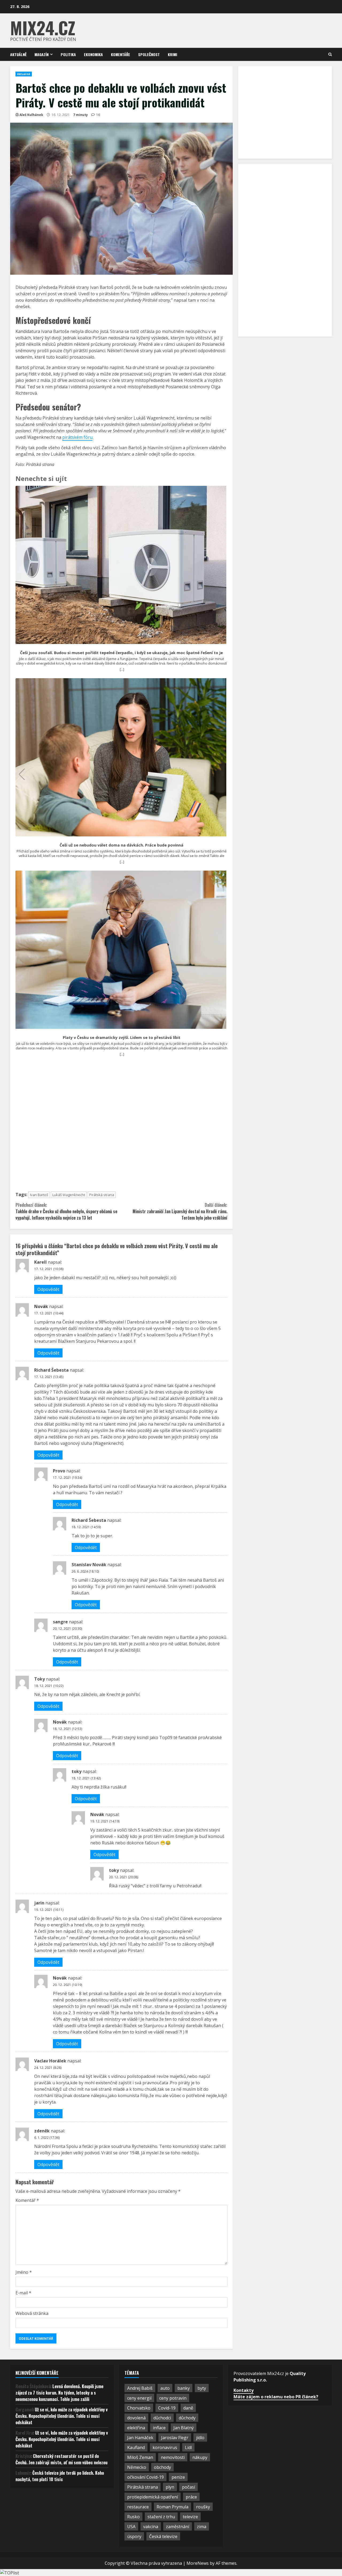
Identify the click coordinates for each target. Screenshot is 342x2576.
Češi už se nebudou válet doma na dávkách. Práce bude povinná (121, 845)
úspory (134, 2536)
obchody (162, 2467)
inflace (159, 2428)
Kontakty (244, 2390)
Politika (68, 54)
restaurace (138, 2507)
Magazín (42, 54)
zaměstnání (178, 2527)
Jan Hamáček (140, 2438)
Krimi (172, 54)
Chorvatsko (139, 2408)
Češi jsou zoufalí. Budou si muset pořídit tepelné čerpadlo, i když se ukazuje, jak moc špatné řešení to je (121, 653)
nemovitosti (173, 2457)
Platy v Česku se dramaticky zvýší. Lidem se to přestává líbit (122, 1038)
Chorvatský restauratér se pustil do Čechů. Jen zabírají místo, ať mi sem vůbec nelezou (61, 2459)
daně (188, 2408)
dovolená (136, 2418)
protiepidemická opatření (153, 2497)
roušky (203, 2507)
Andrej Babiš (140, 2388)
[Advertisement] (121, 1126)
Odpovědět (48, 1289)
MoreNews (198, 2563)
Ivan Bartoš (39, 1195)
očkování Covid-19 (145, 2477)
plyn (170, 2487)
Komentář (27, 2200)
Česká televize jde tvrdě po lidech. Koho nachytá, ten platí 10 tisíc (60, 2476)
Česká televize (163, 2536)
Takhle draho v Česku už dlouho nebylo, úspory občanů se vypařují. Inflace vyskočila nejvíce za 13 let (66, 1211)
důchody (187, 2418)
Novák (41, 1306)
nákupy (200, 2457)
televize (190, 2517)
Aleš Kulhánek (31, 115)
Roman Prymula (172, 2507)
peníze (178, 2477)
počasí (189, 2487)
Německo (137, 2467)
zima (202, 2527)
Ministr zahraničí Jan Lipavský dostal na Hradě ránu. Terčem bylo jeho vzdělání (180, 1211)
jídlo (200, 2438)
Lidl (188, 2447)
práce (191, 2497)
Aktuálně (18, 54)
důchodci (162, 2418)
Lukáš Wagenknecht (69, 1195)
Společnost (149, 54)
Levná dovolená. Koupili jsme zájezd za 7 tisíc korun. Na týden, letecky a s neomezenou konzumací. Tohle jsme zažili (59, 2393)
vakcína (151, 2527)
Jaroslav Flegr (175, 2438)
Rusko (133, 2517)
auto (165, 2388)
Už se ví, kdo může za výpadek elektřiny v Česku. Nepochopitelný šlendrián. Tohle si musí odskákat (62, 2416)
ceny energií (139, 2398)
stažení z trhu (161, 2517)
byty (202, 2388)
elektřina (136, 2428)
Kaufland (136, 2447)
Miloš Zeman (140, 2457)
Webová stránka (32, 2313)
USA (131, 2527)
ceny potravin (173, 2398)
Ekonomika (93, 54)
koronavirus (165, 2447)
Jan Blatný (184, 2428)
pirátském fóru (77, 437)
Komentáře (121, 54)
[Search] (330, 54)
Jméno (24, 2272)
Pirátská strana (102, 1195)
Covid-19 (167, 2408)
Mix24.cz (43, 27)
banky (184, 2388)
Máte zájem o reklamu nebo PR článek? (276, 2397)
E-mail (23, 2293)
